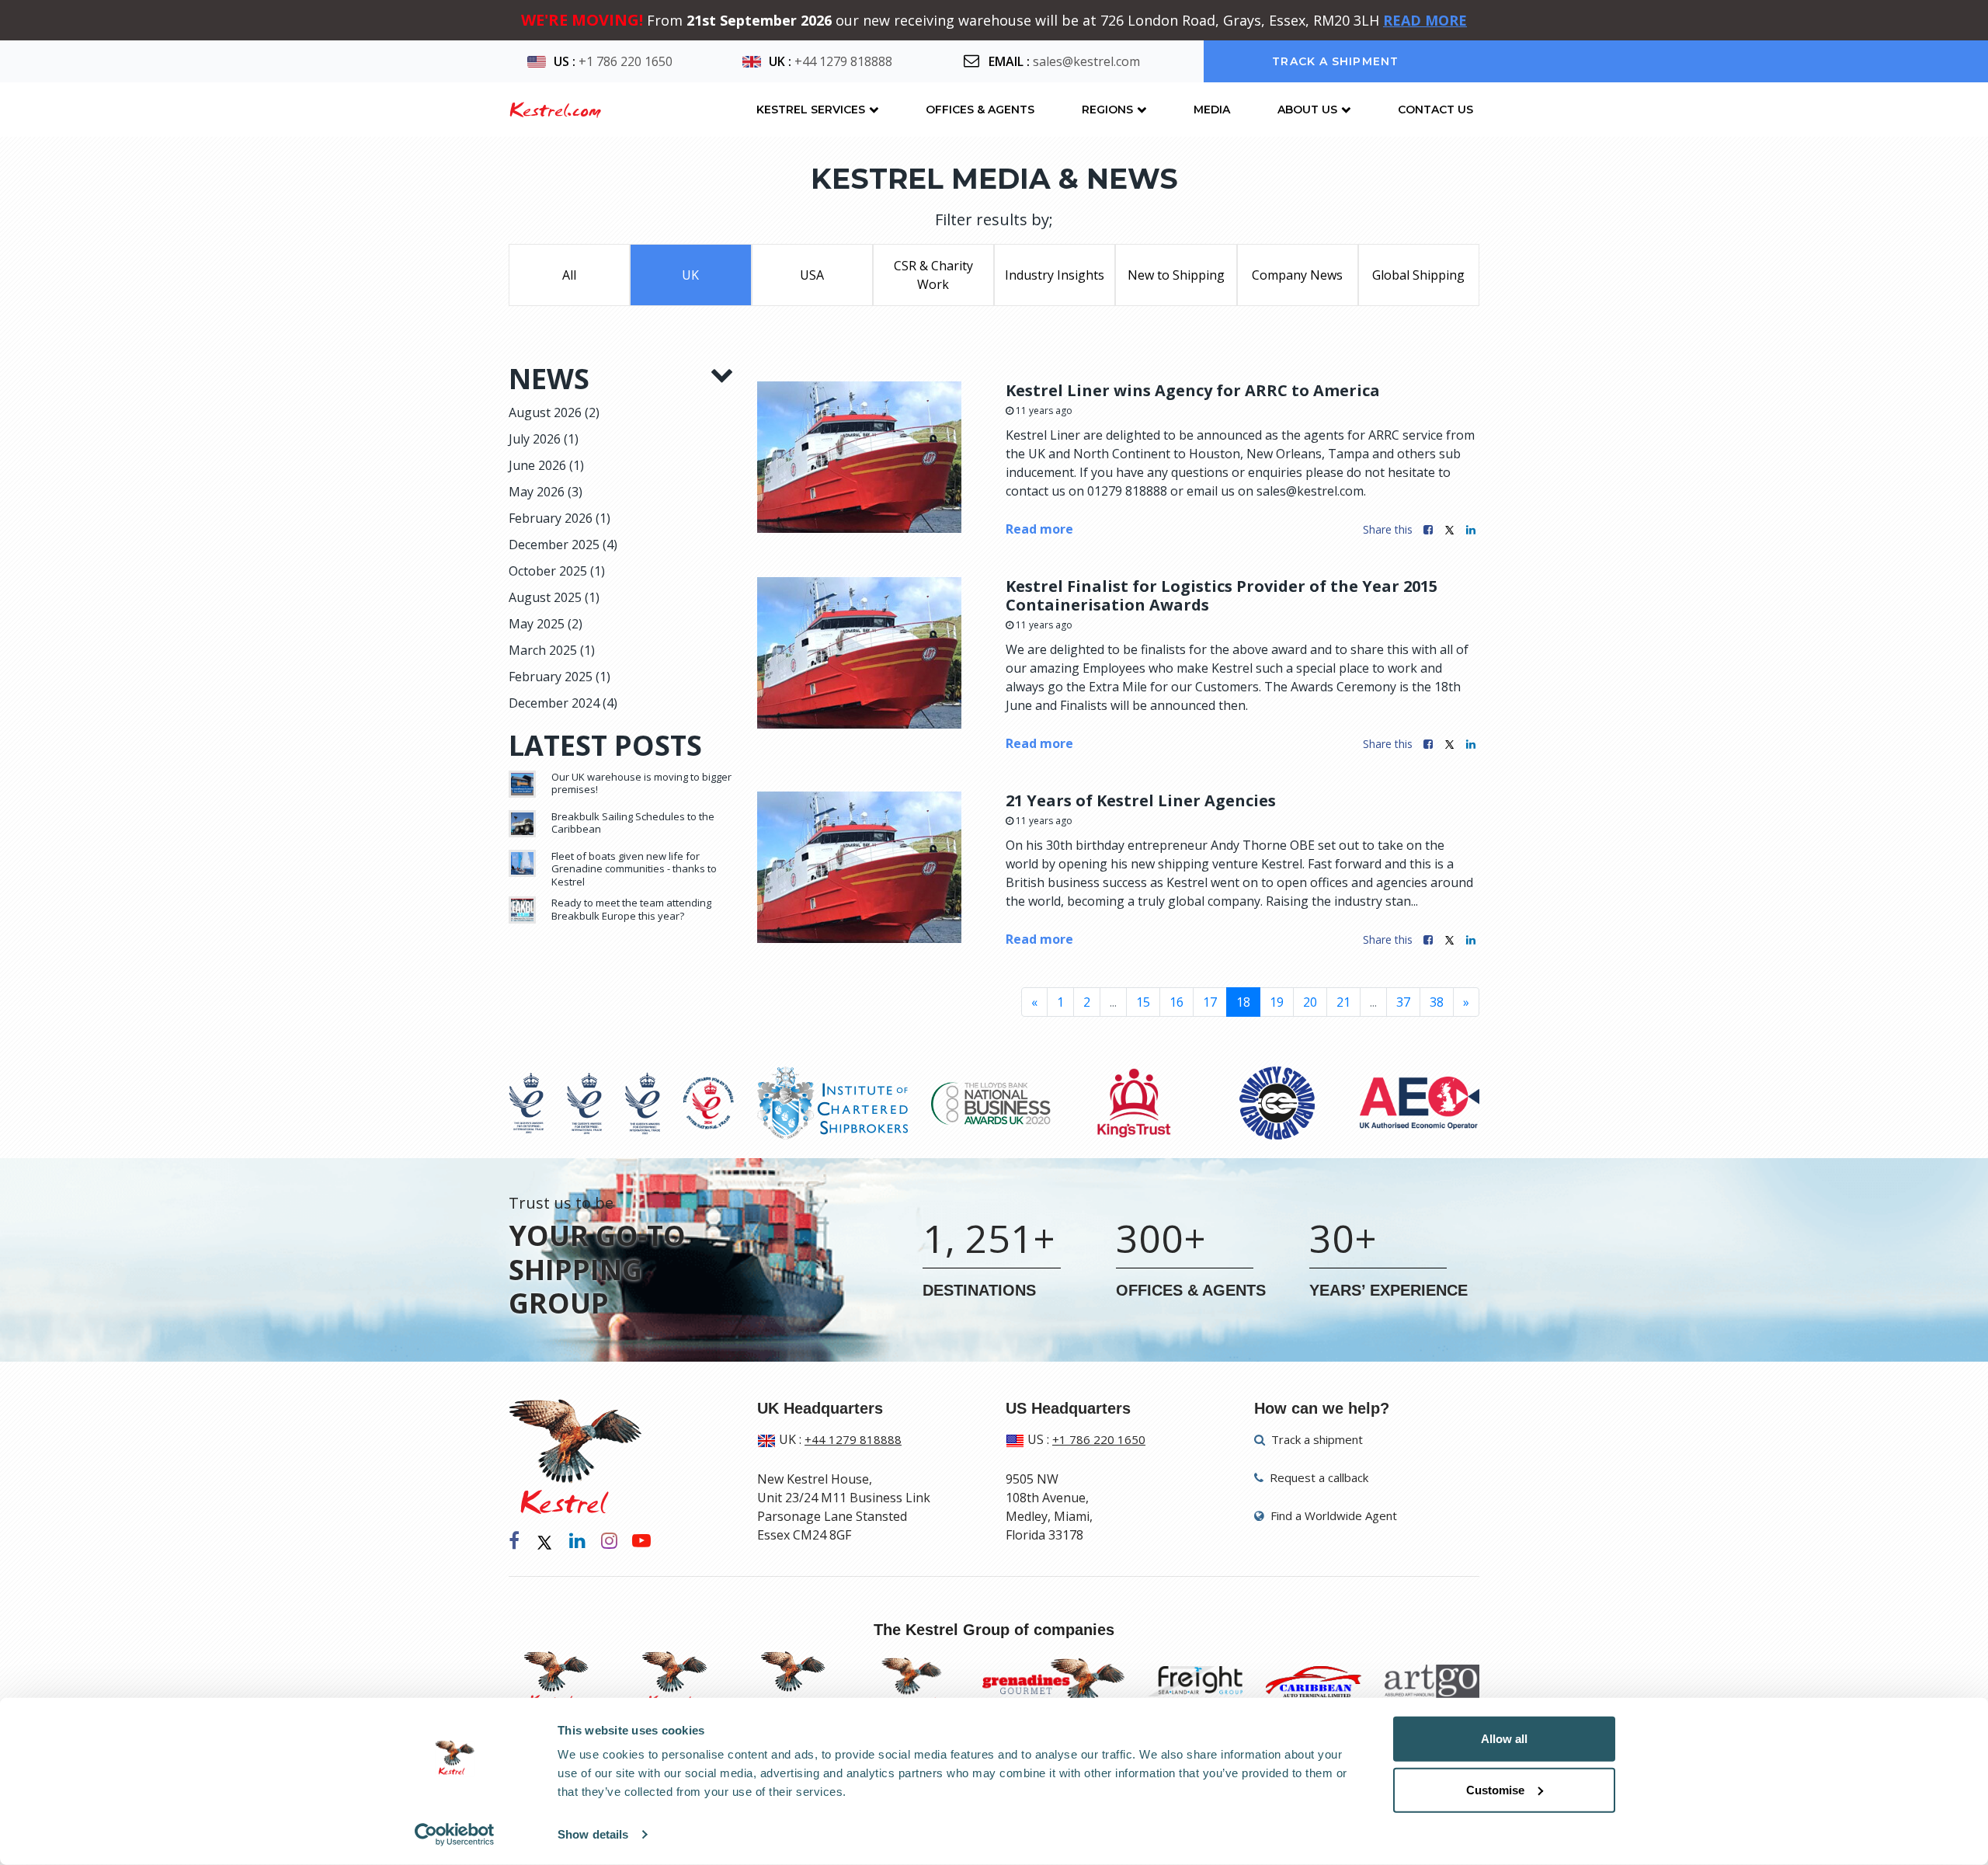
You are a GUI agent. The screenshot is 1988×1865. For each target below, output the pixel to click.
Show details (593, 1834)
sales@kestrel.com (1086, 61)
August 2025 (554, 597)
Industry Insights (1055, 275)
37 (1403, 1002)
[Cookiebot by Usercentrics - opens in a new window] (455, 1835)
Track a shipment (1335, 61)
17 (1210, 1002)
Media (1212, 110)
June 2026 (546, 465)
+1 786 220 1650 (626, 61)
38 (1437, 1002)
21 (1343, 1002)
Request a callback (1317, 1477)
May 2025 (546, 624)
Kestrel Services (811, 110)
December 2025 (563, 545)
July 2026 (544, 439)
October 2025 (557, 571)
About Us (1307, 110)
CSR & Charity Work (933, 275)
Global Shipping (1418, 275)
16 (1176, 1002)
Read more (1039, 529)
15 (1143, 1002)
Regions (1107, 110)
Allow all (1504, 1739)
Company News (1297, 275)
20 (1310, 1002)
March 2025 (552, 650)
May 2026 (546, 492)
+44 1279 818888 (843, 61)
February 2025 (560, 677)
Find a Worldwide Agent (1332, 1515)
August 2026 (554, 412)
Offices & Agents (980, 110)
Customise (1495, 1789)
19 (1277, 1002)
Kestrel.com (555, 110)
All (569, 275)
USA (812, 275)
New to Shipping (1176, 275)
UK (690, 275)
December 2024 (563, 703)
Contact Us (1435, 110)
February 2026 (560, 518)
